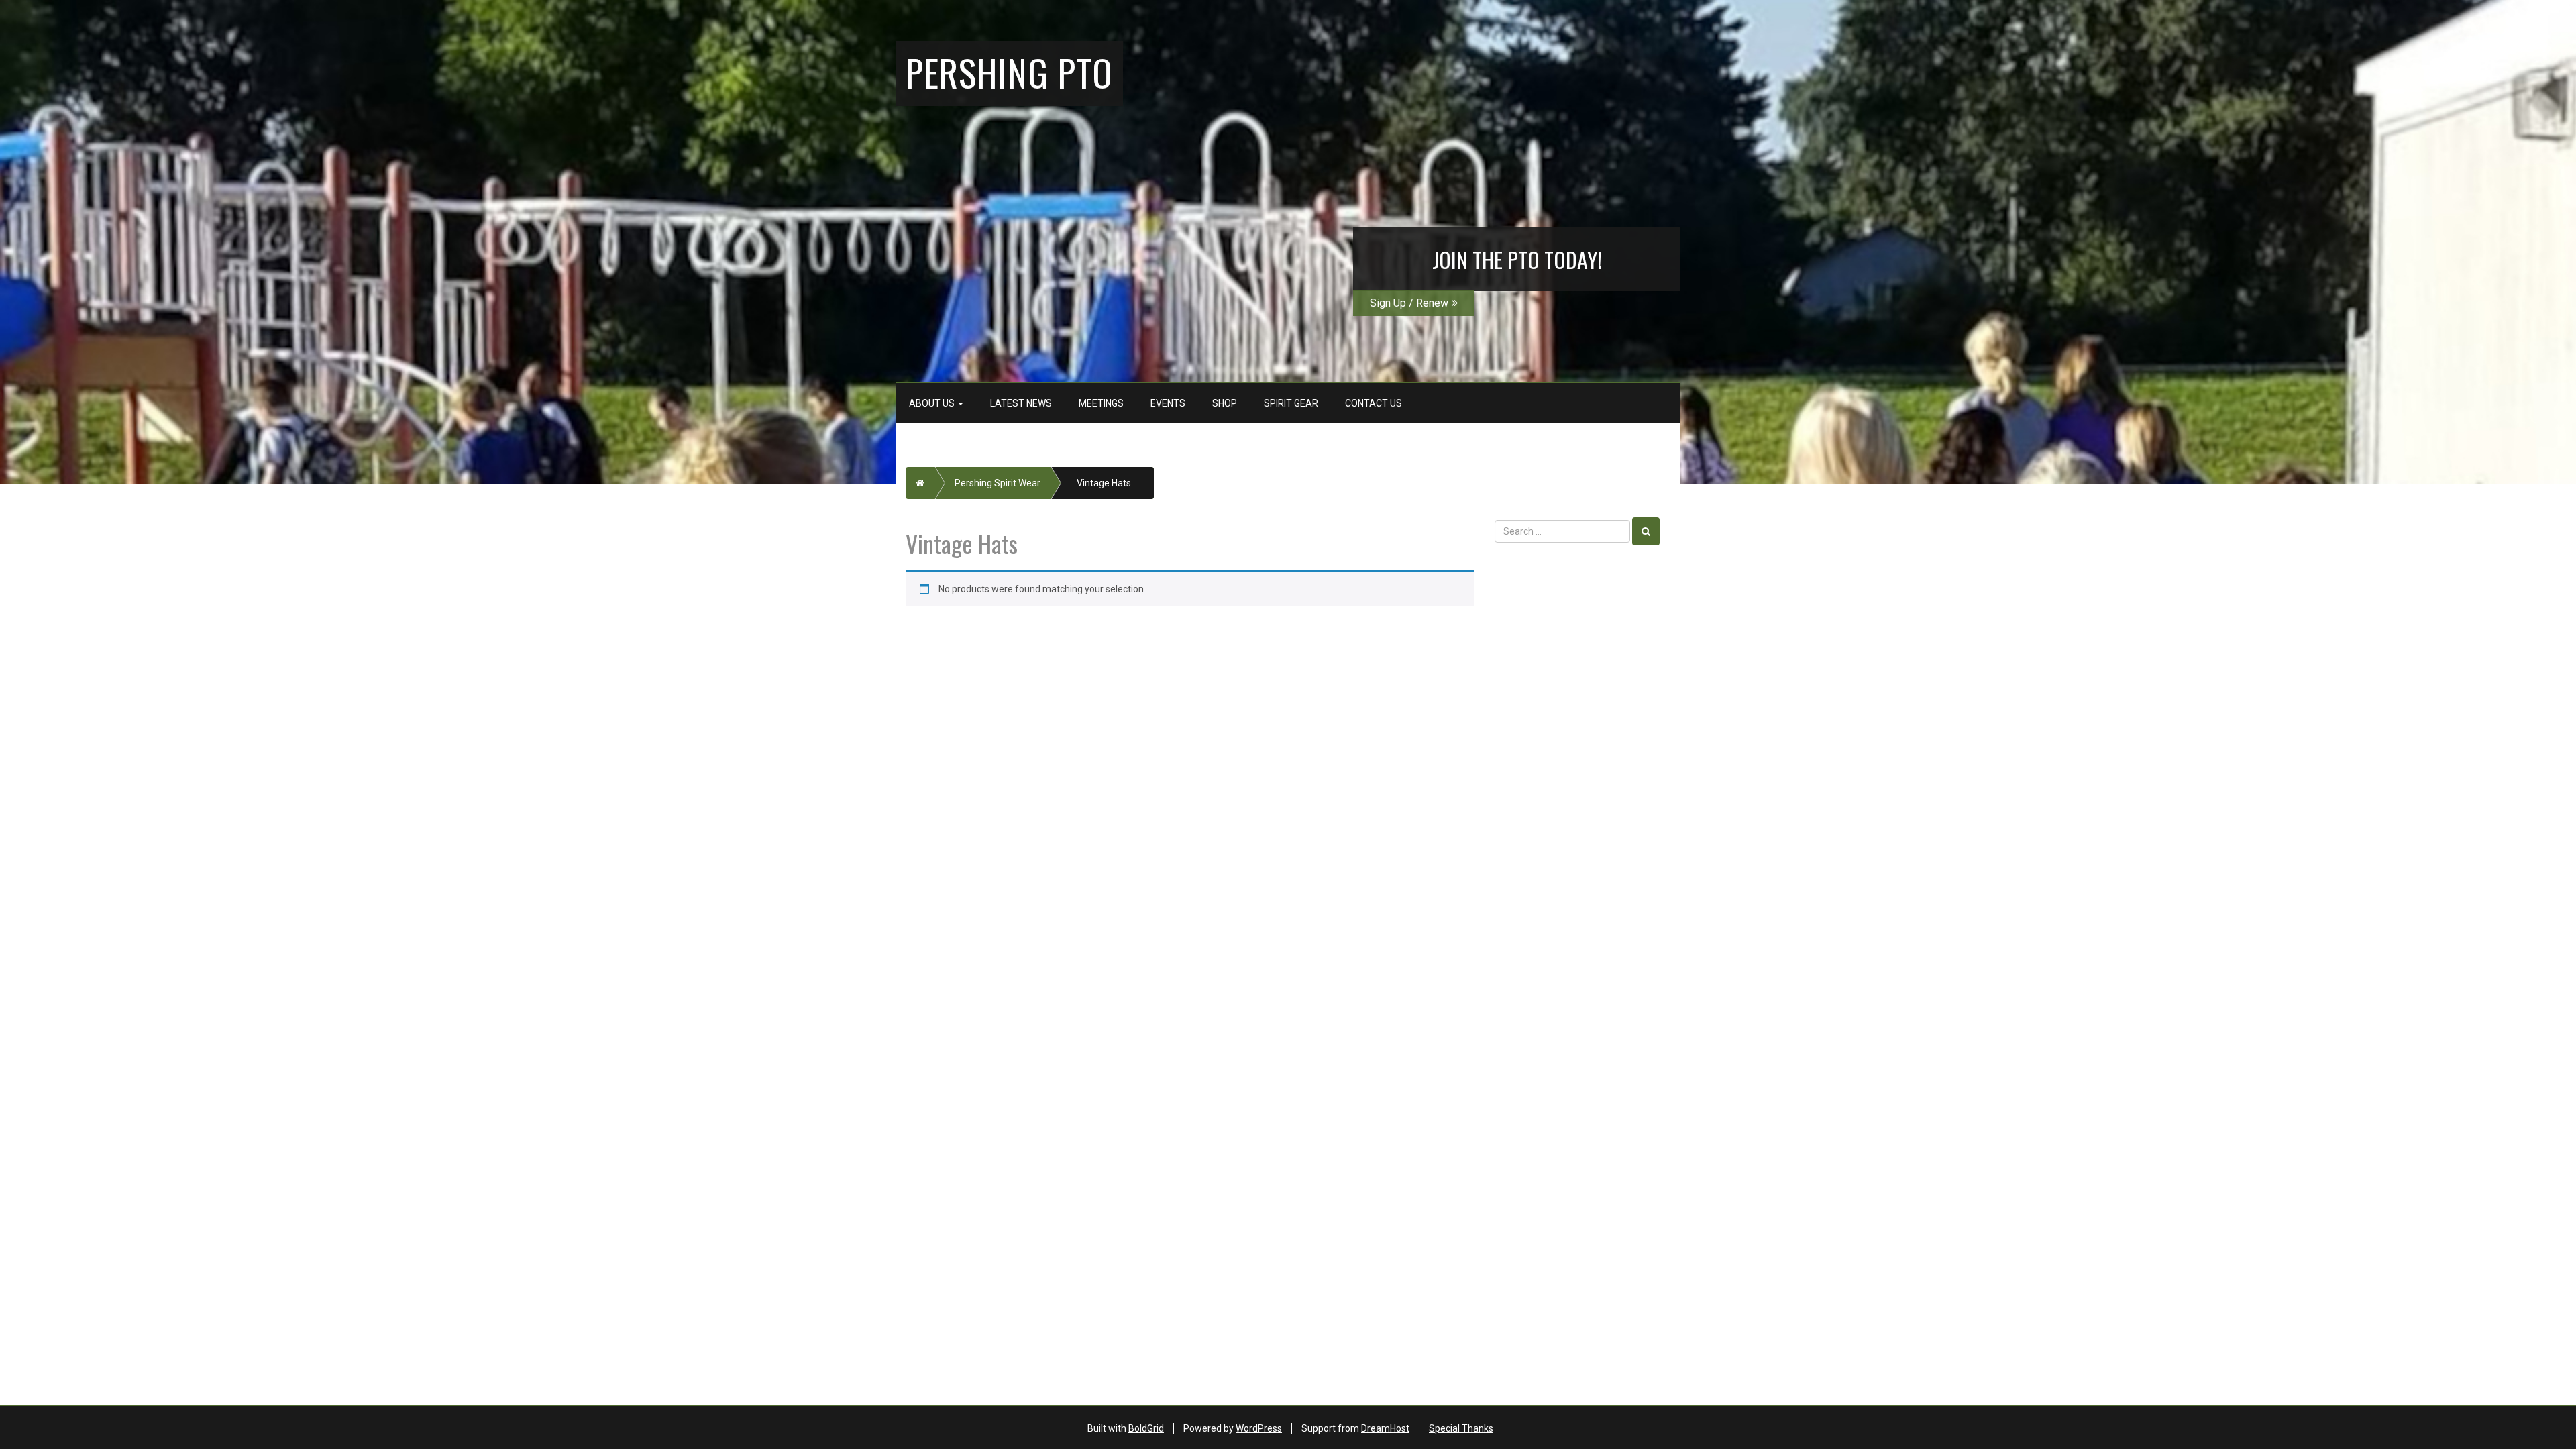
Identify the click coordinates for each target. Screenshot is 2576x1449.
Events (1168, 403)
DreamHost (1385, 1428)
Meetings (1101, 403)
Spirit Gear (1291, 403)
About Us (933, 403)
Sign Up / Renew (1409, 303)
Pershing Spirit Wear (998, 483)
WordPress (1259, 1428)
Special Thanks (1461, 1428)
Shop (1225, 403)
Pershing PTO (1009, 72)
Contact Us (1374, 403)
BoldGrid (1146, 1428)
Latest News (1021, 403)
